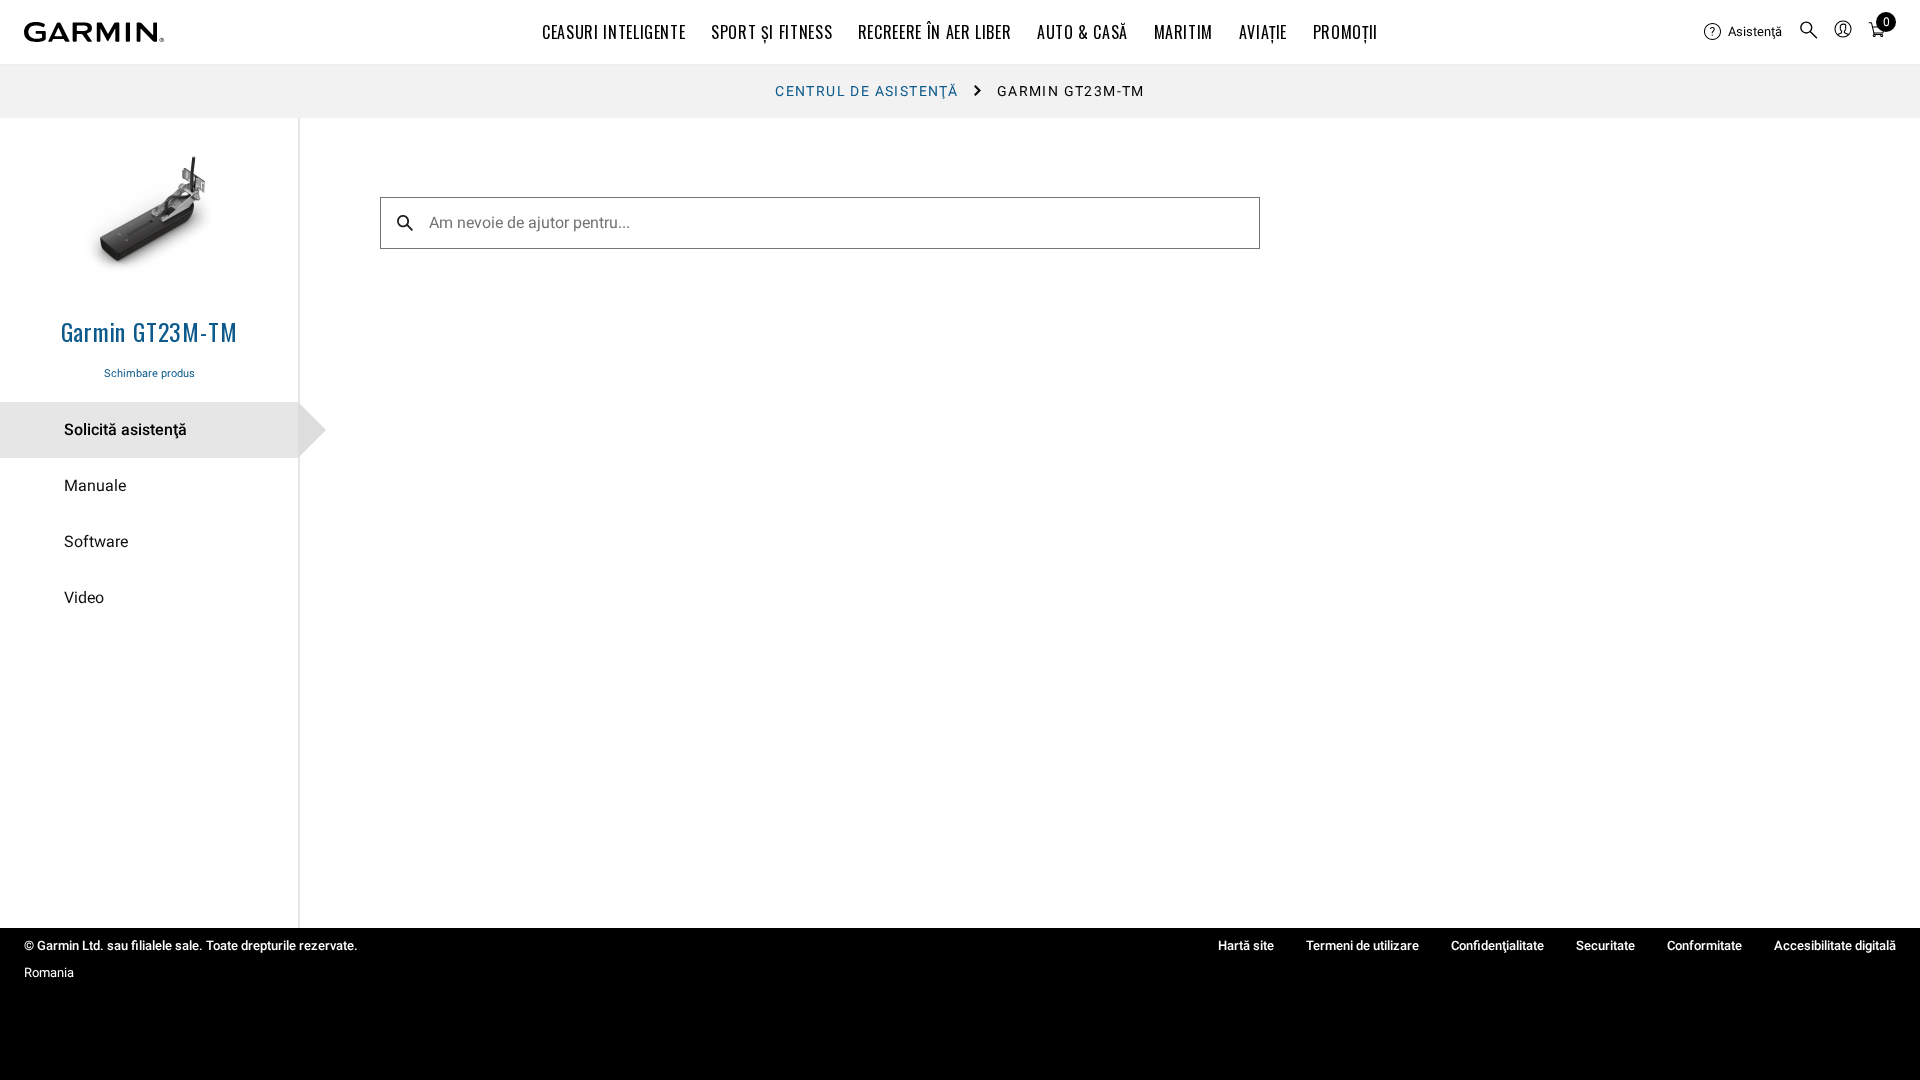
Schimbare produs (149, 373)
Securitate (1605, 945)
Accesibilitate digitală (1835, 945)
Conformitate (1704, 945)
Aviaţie (1263, 32)
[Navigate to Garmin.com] (94, 32)
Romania (49, 972)
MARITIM (1183, 32)
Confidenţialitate (1497, 945)
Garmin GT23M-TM (149, 331)
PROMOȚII (1345, 32)
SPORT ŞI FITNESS (771, 32)
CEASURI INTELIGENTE (613, 32)
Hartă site (1246, 945)
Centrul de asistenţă (866, 91)
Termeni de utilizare (1362, 945)
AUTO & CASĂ (1082, 32)
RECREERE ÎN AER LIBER (934, 32)
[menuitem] (1743, 32)
